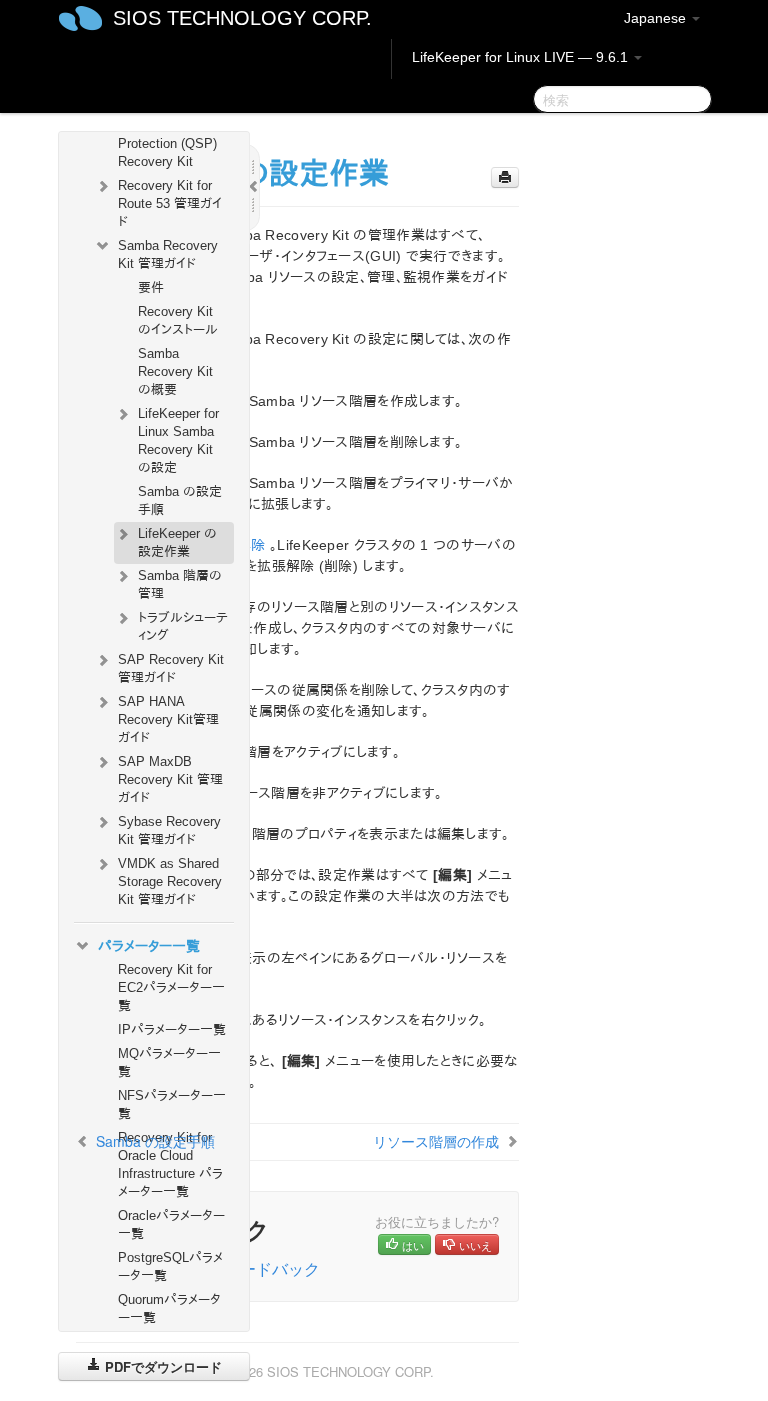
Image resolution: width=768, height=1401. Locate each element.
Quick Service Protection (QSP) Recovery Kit (167, 143)
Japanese (657, 18)
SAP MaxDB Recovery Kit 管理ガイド (170, 779)
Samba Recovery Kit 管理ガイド (168, 254)
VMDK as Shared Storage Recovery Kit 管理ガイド (170, 881)
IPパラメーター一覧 (172, 1029)
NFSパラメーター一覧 (172, 1104)
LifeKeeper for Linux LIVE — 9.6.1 (522, 57)
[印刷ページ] (505, 177)
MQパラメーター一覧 (169, 1062)
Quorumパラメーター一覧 (169, 1308)
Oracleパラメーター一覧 (171, 1224)
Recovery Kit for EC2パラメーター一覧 (171, 987)
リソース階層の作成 (436, 1141)
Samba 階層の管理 (180, 584)
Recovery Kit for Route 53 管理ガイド (170, 203)
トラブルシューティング (183, 626)
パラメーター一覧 (149, 946)
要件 (151, 287)
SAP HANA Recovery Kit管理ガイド (168, 719)
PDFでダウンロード (161, 1366)
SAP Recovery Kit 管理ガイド (171, 668)
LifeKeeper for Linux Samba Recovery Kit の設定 (178, 440)
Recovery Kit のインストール (178, 320)
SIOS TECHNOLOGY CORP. (242, 18)
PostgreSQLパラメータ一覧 (170, 1266)
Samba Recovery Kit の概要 (175, 371)
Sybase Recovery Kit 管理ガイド (169, 830)
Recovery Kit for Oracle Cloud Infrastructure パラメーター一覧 (170, 1164)
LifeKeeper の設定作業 (177, 542)
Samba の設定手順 (180, 500)
